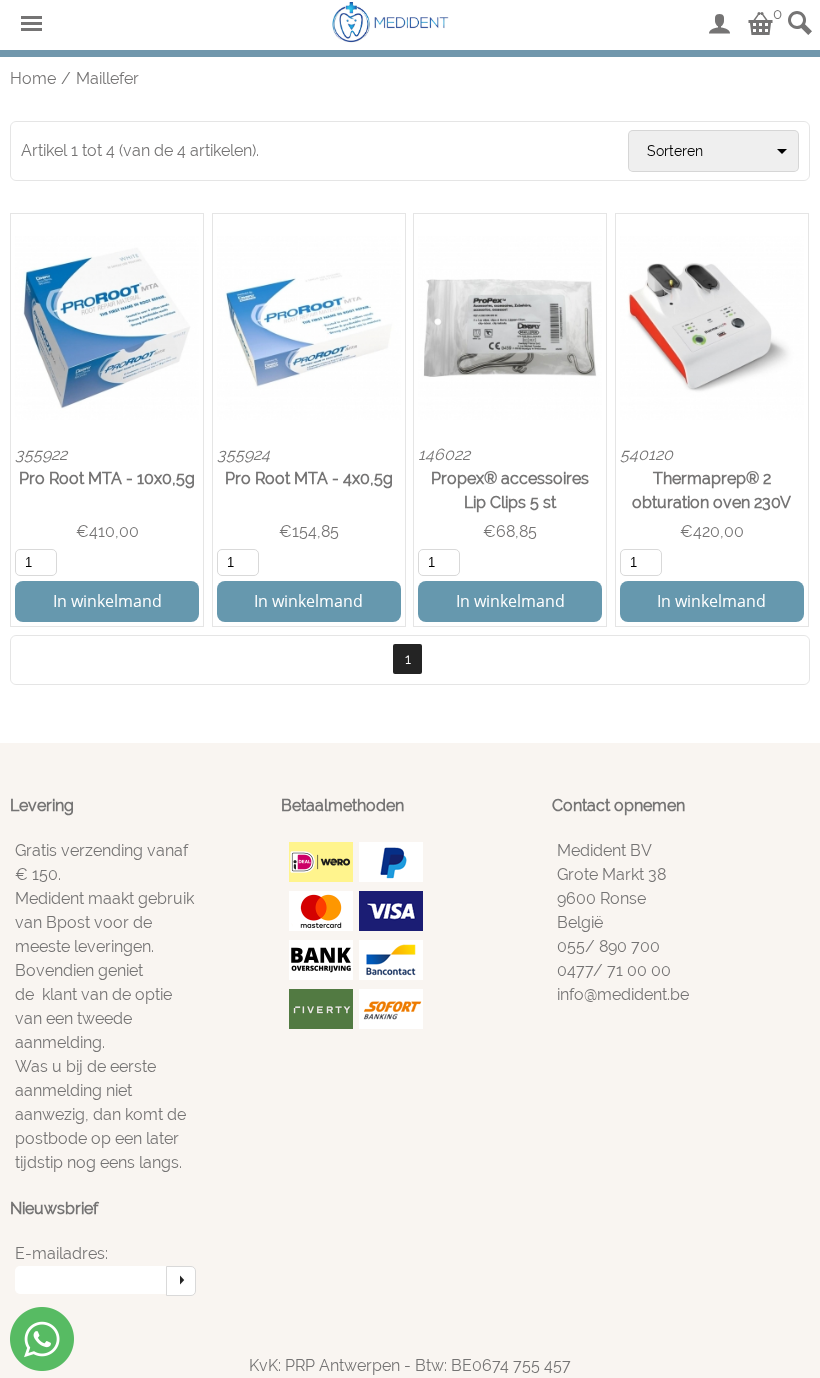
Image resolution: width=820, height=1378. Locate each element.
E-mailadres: (61, 1253)
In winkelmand (107, 601)
